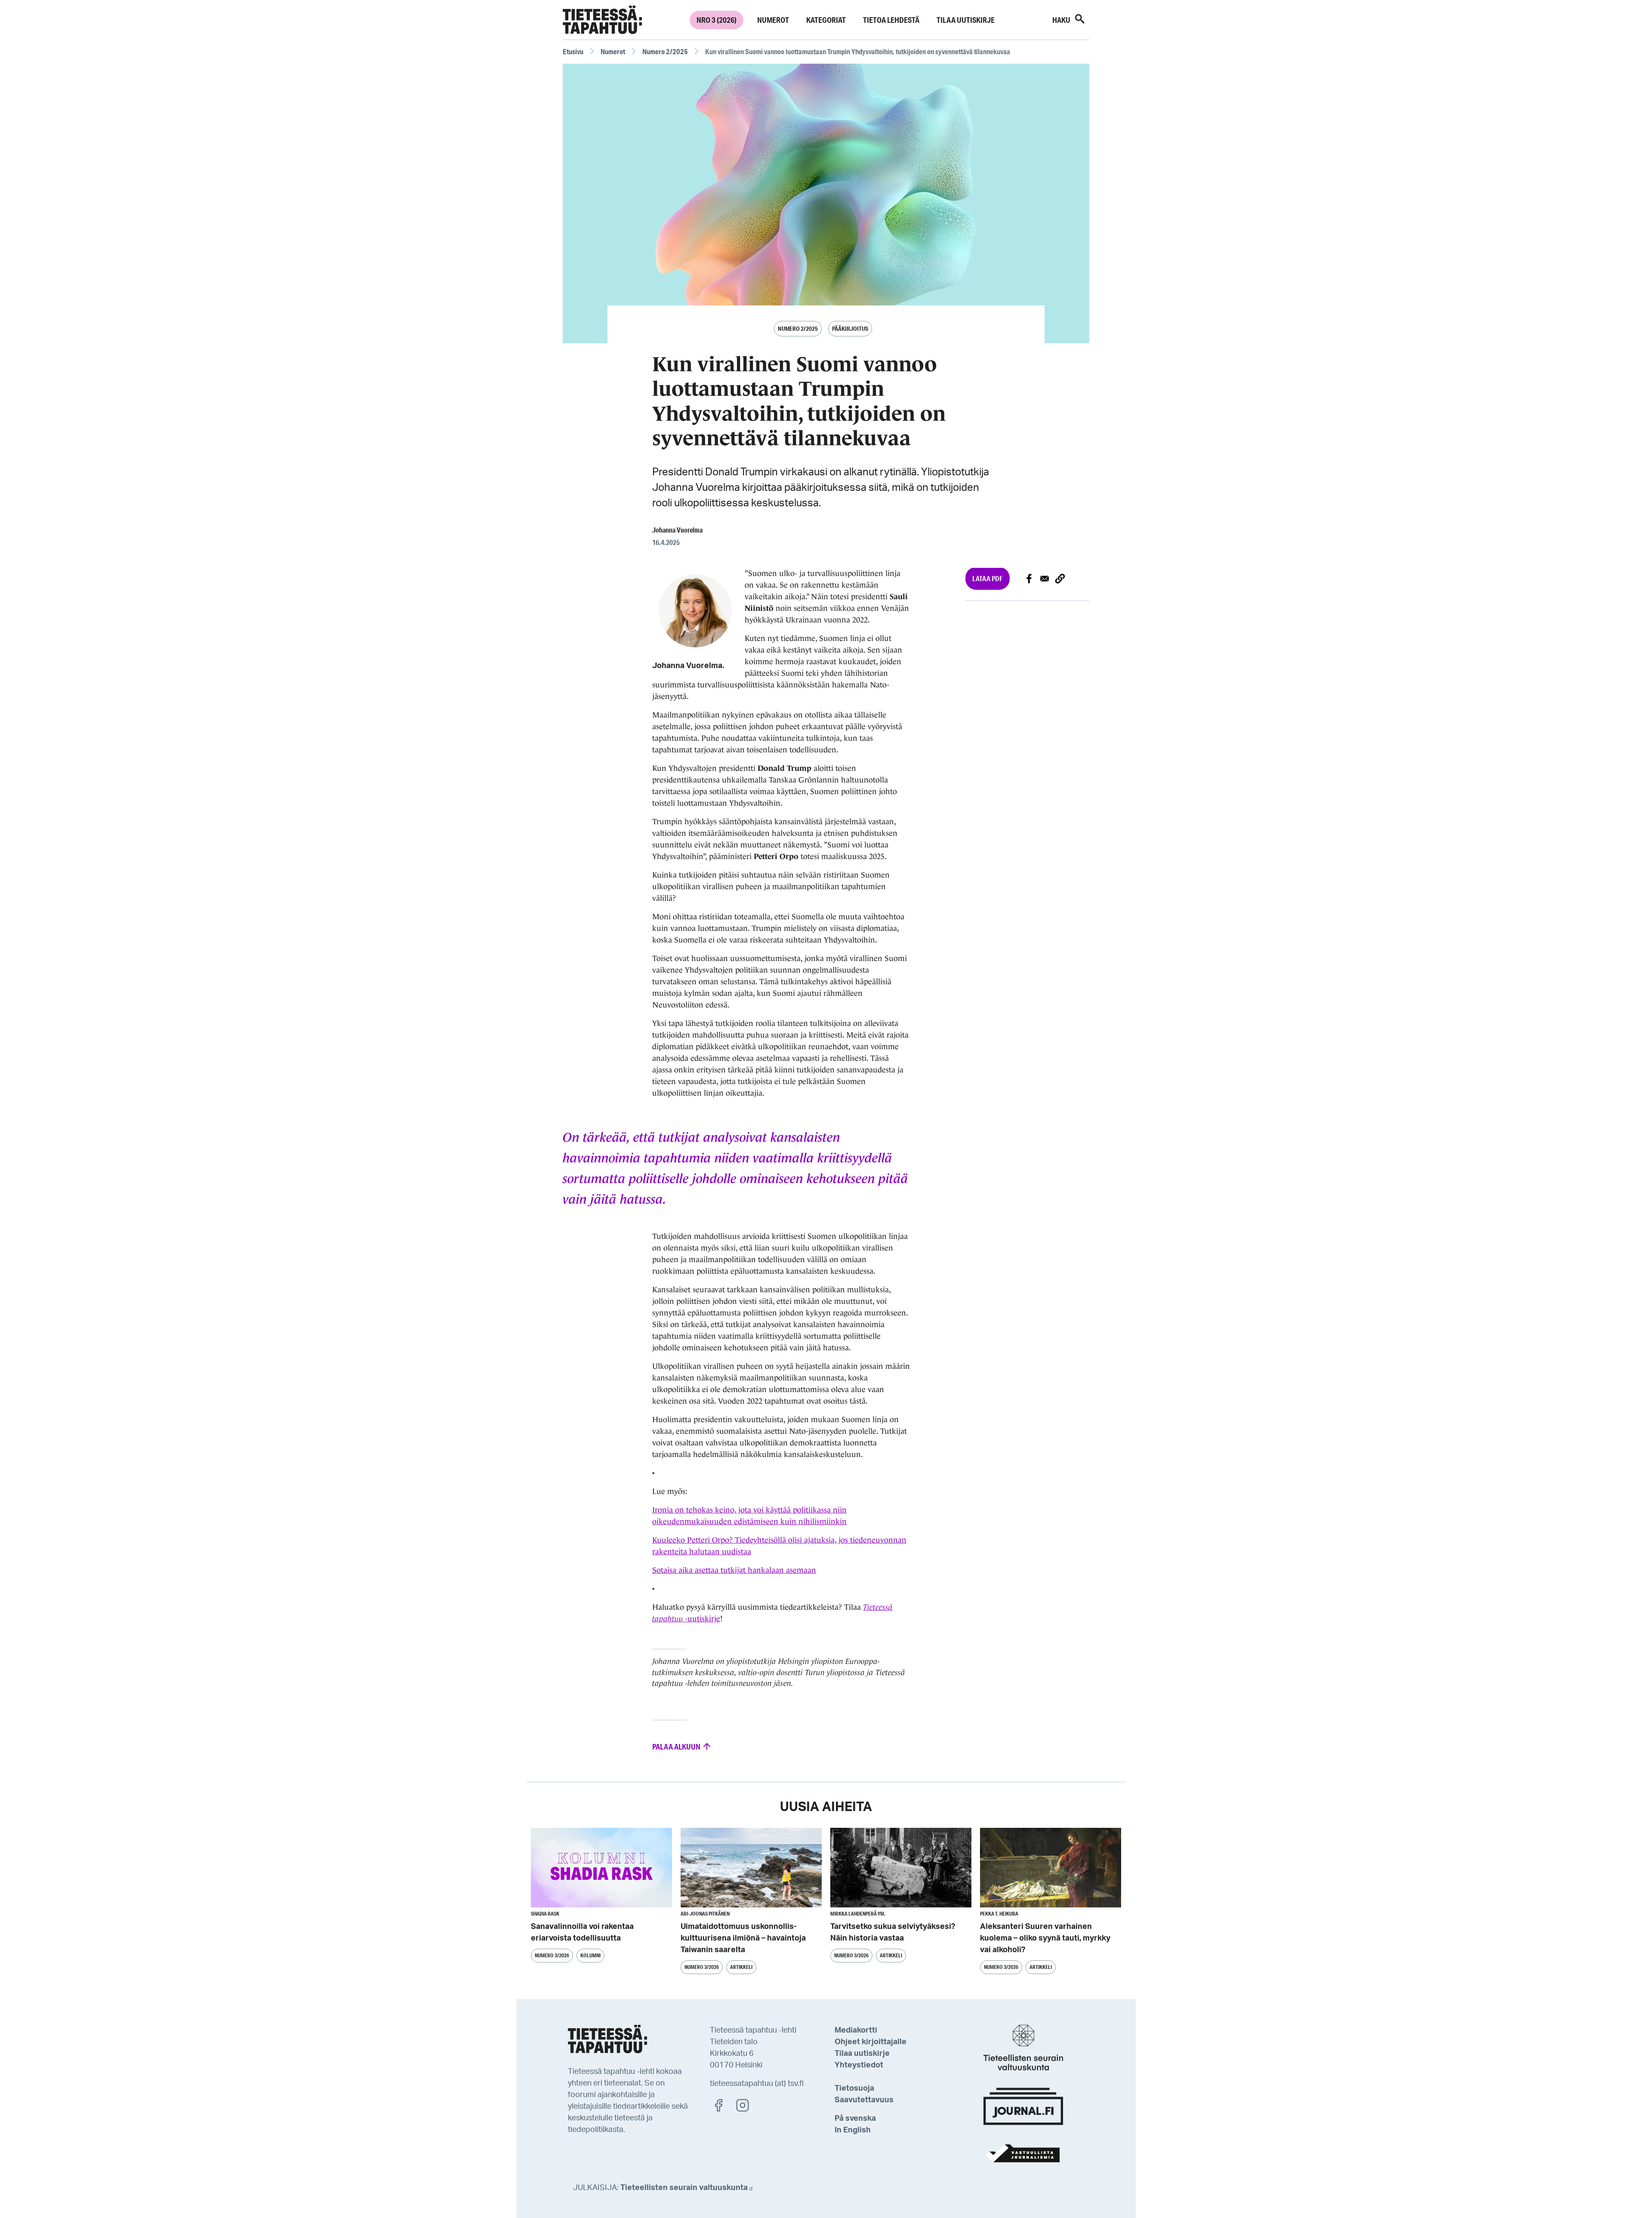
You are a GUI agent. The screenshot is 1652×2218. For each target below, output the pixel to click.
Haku (1062, 20)
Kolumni (590, 1955)
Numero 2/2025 (665, 51)
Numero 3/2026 (552, 1955)
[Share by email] (1045, 579)
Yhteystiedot (859, 2065)
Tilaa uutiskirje (966, 20)
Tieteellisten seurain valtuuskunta (684, 2188)
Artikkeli (741, 1967)
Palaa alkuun (677, 1747)
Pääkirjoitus (850, 329)
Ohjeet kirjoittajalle (871, 2042)
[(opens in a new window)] (723, 2105)
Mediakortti (856, 2030)
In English (853, 2130)
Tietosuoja (854, 2089)
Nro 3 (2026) (717, 20)
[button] (1060, 579)
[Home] (602, 20)
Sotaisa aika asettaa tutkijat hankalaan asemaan (734, 1570)
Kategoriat (826, 20)
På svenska (855, 2119)
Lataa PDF (988, 578)
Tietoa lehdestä (891, 20)
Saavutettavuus (864, 2100)
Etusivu (573, 51)
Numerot (773, 20)
